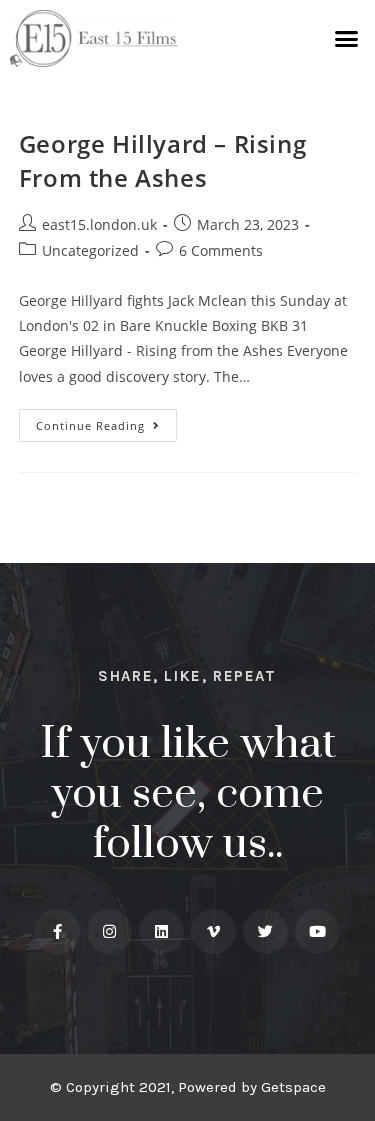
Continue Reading (106, 421)
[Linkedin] (161, 931)
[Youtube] (317, 931)
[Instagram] (109, 931)
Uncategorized (90, 250)
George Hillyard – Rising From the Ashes (162, 160)
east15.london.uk (99, 224)
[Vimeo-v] (213, 931)
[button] (347, 39)
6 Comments (221, 250)
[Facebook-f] (57, 931)
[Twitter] (265, 931)
